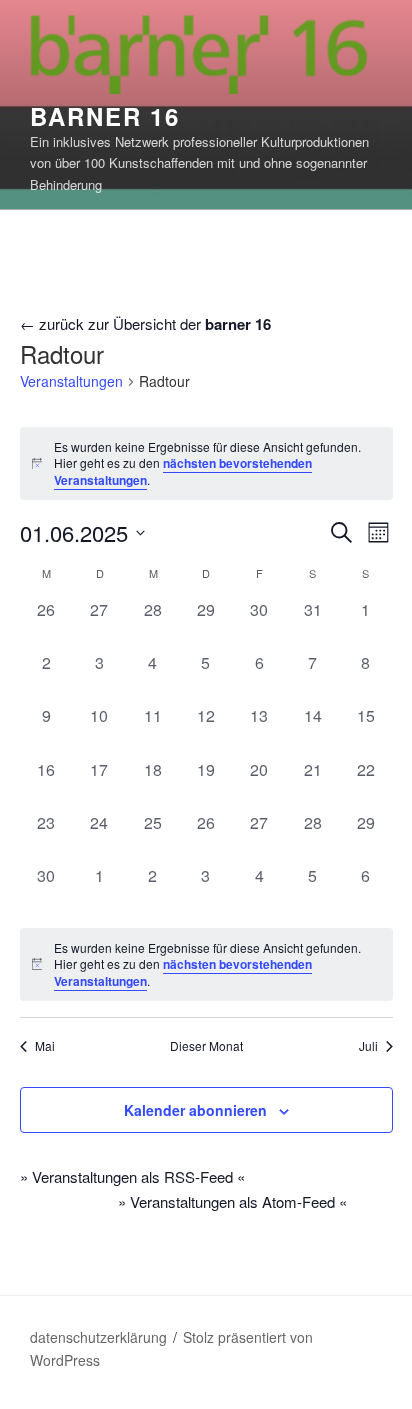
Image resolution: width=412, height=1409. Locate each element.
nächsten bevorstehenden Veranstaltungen (183, 471)
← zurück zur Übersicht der (145, 323)
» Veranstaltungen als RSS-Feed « (132, 1176)
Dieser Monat (206, 1046)
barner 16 (105, 116)
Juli (368, 1046)
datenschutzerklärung (98, 1337)
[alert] (206, 464)
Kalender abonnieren (195, 1110)
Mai (45, 1046)
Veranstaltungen (71, 381)
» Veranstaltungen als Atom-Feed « (232, 1201)
